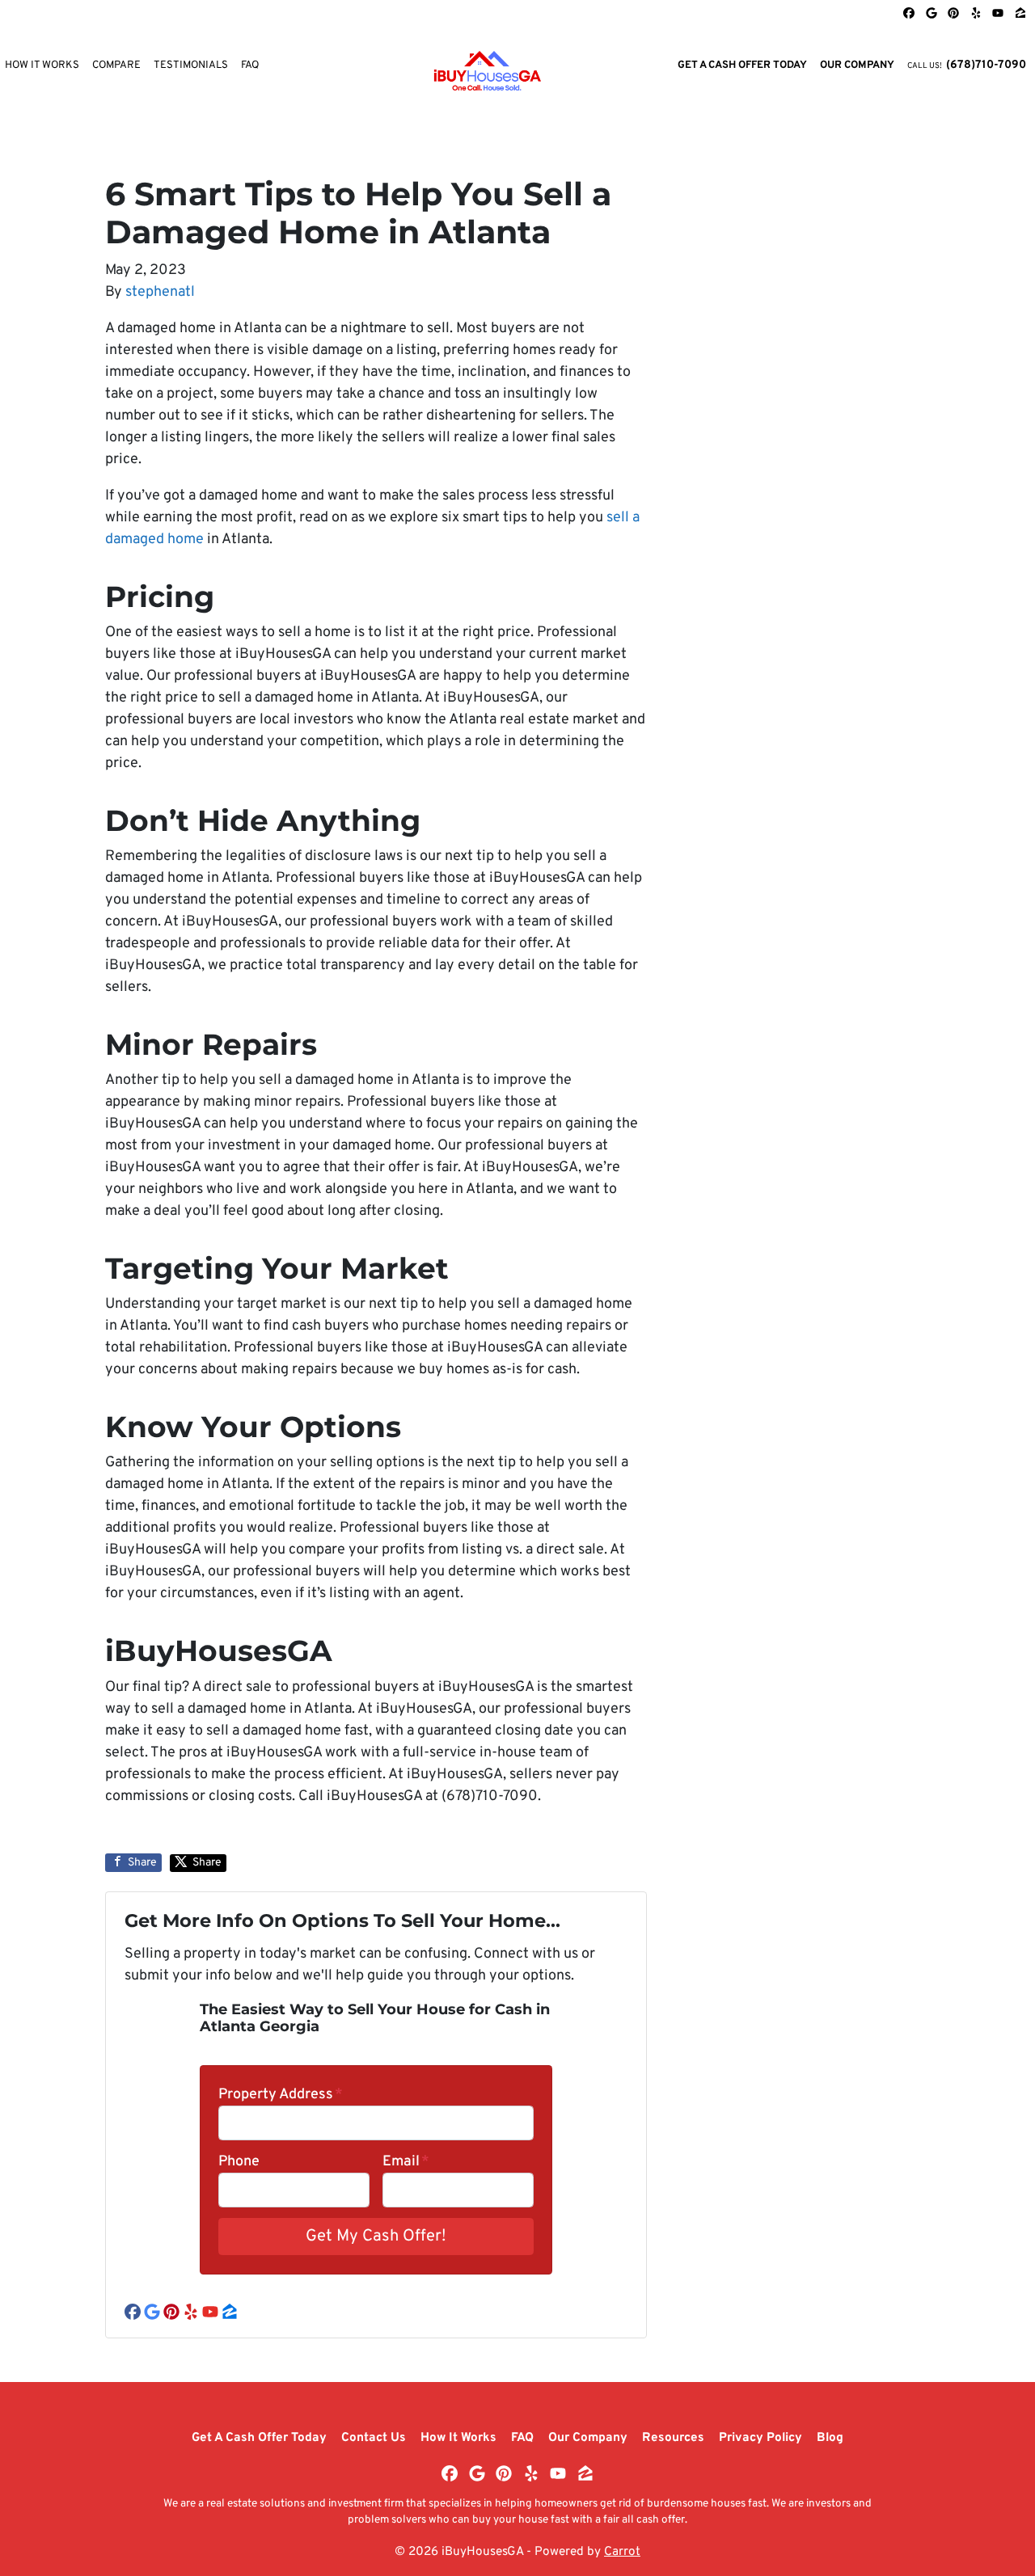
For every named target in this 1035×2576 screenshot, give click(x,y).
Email (406, 2162)
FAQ (250, 65)
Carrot (622, 2552)
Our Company (857, 65)
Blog (830, 2438)
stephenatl (160, 292)
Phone (239, 2162)
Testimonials (191, 65)
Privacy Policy (760, 2438)
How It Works (458, 2438)
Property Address (281, 2095)
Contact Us (374, 2438)
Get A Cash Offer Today (742, 65)
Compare (116, 65)
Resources (673, 2438)
